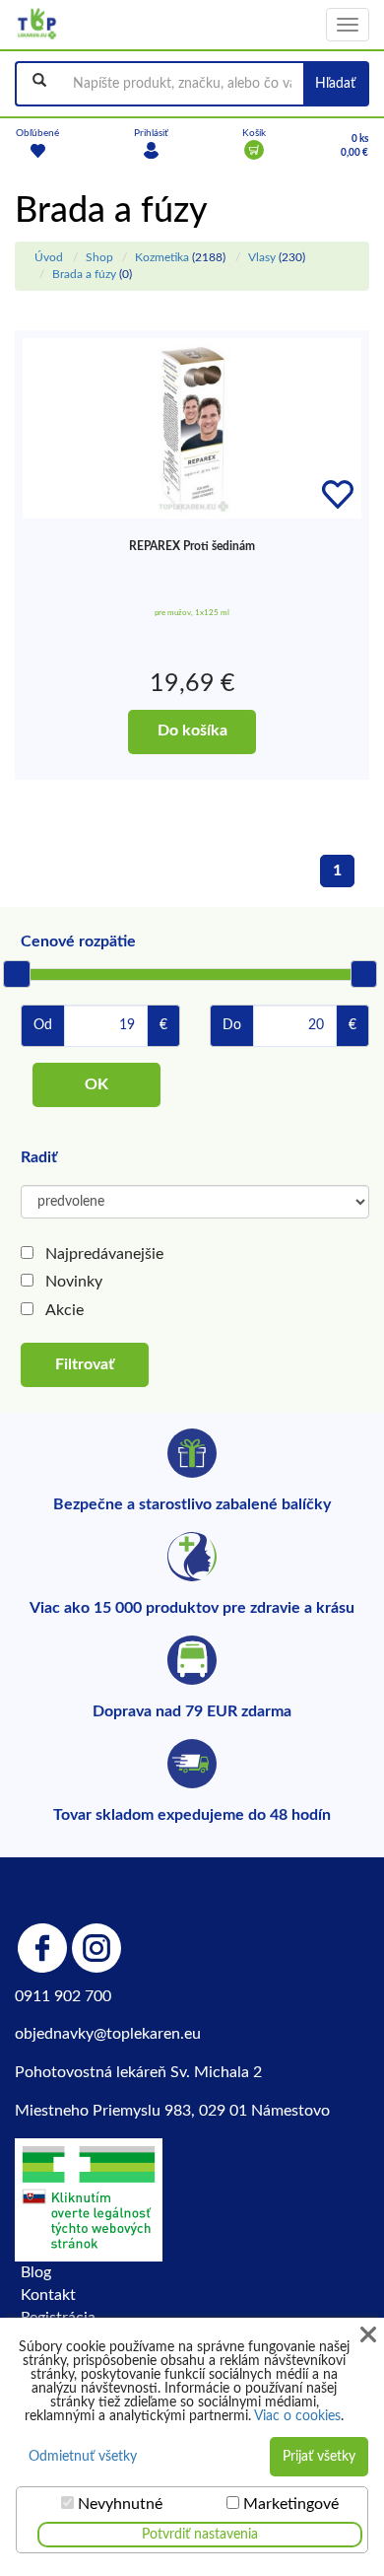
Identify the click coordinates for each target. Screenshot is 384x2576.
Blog (36, 2272)
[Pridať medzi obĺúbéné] (338, 495)
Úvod (49, 257)
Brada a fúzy (84, 274)
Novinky (74, 1282)
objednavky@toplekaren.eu (108, 2034)
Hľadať (335, 84)
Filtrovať (85, 1364)
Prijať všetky (319, 2457)
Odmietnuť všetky (83, 2457)
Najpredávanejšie (104, 1254)
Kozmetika (162, 257)
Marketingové (291, 2504)
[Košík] (254, 150)
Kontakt (48, 2295)
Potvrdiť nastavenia (200, 2535)
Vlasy (262, 257)
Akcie (64, 1310)
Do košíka (192, 731)
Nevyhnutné (120, 2504)
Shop (99, 257)
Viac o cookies (297, 2416)
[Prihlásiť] (151, 150)
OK (96, 1084)
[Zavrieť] (368, 2335)
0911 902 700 (63, 1996)
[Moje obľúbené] (37, 150)
